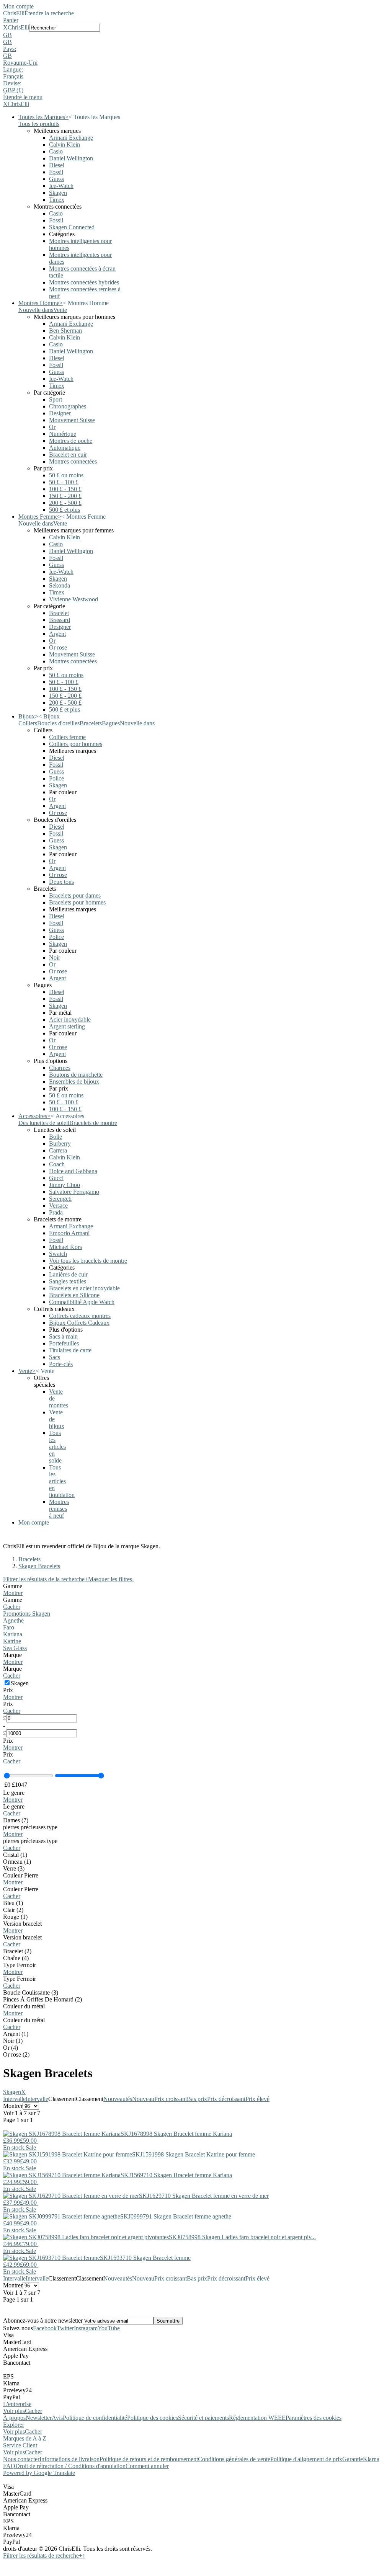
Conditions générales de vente (234, 2459)
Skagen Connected (72, 227)
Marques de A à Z (25, 2438)
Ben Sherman (65, 331)
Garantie (353, 2459)
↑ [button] (84, 2556)
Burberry (60, 1144)
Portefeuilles (64, 1343)
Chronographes (68, 406)
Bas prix (197, 2099)
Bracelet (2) (17, 1951)
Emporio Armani (69, 1233)
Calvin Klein (65, 144)
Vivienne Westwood (73, 599)
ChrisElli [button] (18, 27)
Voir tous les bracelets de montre (88, 1261)
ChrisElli (14, 13)
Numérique (63, 434)
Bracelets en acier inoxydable (84, 1288)
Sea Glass (15, 1648)
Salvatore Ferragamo (74, 1192)
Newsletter (39, 2418)
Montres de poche (71, 441)
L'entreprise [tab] (17, 2404)
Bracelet (59, 613)
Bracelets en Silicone (74, 1295)
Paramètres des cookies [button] (314, 2418)
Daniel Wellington (71, 158)
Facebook (45, 2328)
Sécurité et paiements (203, 2418)
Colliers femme (67, 737)
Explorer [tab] (14, 2425)
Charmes (60, 1068)
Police (56, 778)
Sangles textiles (68, 1281)
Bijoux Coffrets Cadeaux (79, 1323)
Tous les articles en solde (57, 1447)
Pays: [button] (10, 49)
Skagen (58, 193)
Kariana (13, 1634)
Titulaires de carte (70, 1350)
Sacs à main (63, 1336)
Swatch (58, 1254)
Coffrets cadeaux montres (80, 1316)
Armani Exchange (71, 138)
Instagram (86, 2328)
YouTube (109, 2328)
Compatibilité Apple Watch (82, 1302)
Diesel (57, 165)
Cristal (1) (15, 1855)
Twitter (65, 2328)
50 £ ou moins (66, 475)
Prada (56, 1212)
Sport (56, 399)
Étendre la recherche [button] (49, 13)
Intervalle (14, 2099)
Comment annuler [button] (147, 2466)
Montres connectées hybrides (84, 282)
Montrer (13, 1593)
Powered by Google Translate (39, 2473)
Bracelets (29, 1559)
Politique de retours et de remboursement (149, 2459)
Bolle (56, 1137)
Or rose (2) (16, 2054)
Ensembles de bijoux (74, 1081)
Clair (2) (13, 1910)
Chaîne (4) (16, 1958)
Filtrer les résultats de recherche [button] (43, 2556)
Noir (55, 957)
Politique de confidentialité (95, 2418)
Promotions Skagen (27, 1614)
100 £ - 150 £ (65, 489)
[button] (196, 35)
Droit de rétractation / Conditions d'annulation (70, 2466)
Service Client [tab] (20, 2445)
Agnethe (13, 1620)
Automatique (65, 448)
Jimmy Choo (65, 1185)
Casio (56, 151)
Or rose (58, 647)
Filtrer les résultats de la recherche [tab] (46, 1579)
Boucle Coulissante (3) (31, 1992)
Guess (56, 179)
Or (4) (11, 2048)
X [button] (5, 27)
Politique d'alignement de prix (306, 2459)
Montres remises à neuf (59, 1509)
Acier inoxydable (70, 1019)
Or (52, 427)
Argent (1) (16, 2034)
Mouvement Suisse (72, 420)
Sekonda (60, 585)
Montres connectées (73, 461)
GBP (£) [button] (13, 90)
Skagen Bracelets (39, 1566)
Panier (11, 20)
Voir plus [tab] (14, 2411)
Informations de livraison (69, 2459)
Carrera (58, 1150)
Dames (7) (16, 1820)
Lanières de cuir (68, 1274)
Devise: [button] (12, 83)
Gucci (56, 1178)
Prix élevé (257, 2099)
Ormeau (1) (17, 1862)
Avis (57, 2418)
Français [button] (13, 76)
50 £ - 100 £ (64, 482)
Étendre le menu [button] (23, 97)
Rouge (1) (15, 1917)
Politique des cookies (153, 2418)
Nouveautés (118, 2099)
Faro (9, 1627)
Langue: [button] (13, 69)
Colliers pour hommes (76, 744)
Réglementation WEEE (257, 2418)
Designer (60, 413)
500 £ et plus (65, 510)
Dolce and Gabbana (73, 1171)
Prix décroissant (226, 2099)
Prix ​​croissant (171, 2099)
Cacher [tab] (33, 2411)
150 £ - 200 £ (65, 496)
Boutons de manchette (76, 1075)
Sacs (55, 1357)
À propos (14, 2418)
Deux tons (61, 882)
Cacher (12, 1607)
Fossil (56, 172)
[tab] (196, 1590)
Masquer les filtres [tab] (111, 1579)
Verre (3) (14, 1868)
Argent (57, 634)
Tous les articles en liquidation (62, 1481)
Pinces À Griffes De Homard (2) (42, 1999)
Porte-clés (61, 1364)
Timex (57, 200)
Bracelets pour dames (75, 895)
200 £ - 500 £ (65, 503)
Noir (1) (13, 2041)
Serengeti (60, 1199)
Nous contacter (21, 2459)
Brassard (60, 620)
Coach (57, 1164)
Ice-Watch (61, 186)
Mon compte (18, 6)
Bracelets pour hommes (77, 902)
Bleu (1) (13, 1903)
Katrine (12, 1641)
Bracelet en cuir (68, 455)
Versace (58, 1206)
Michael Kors (65, 1247)
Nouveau (143, 2099)
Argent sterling (67, 1026)
